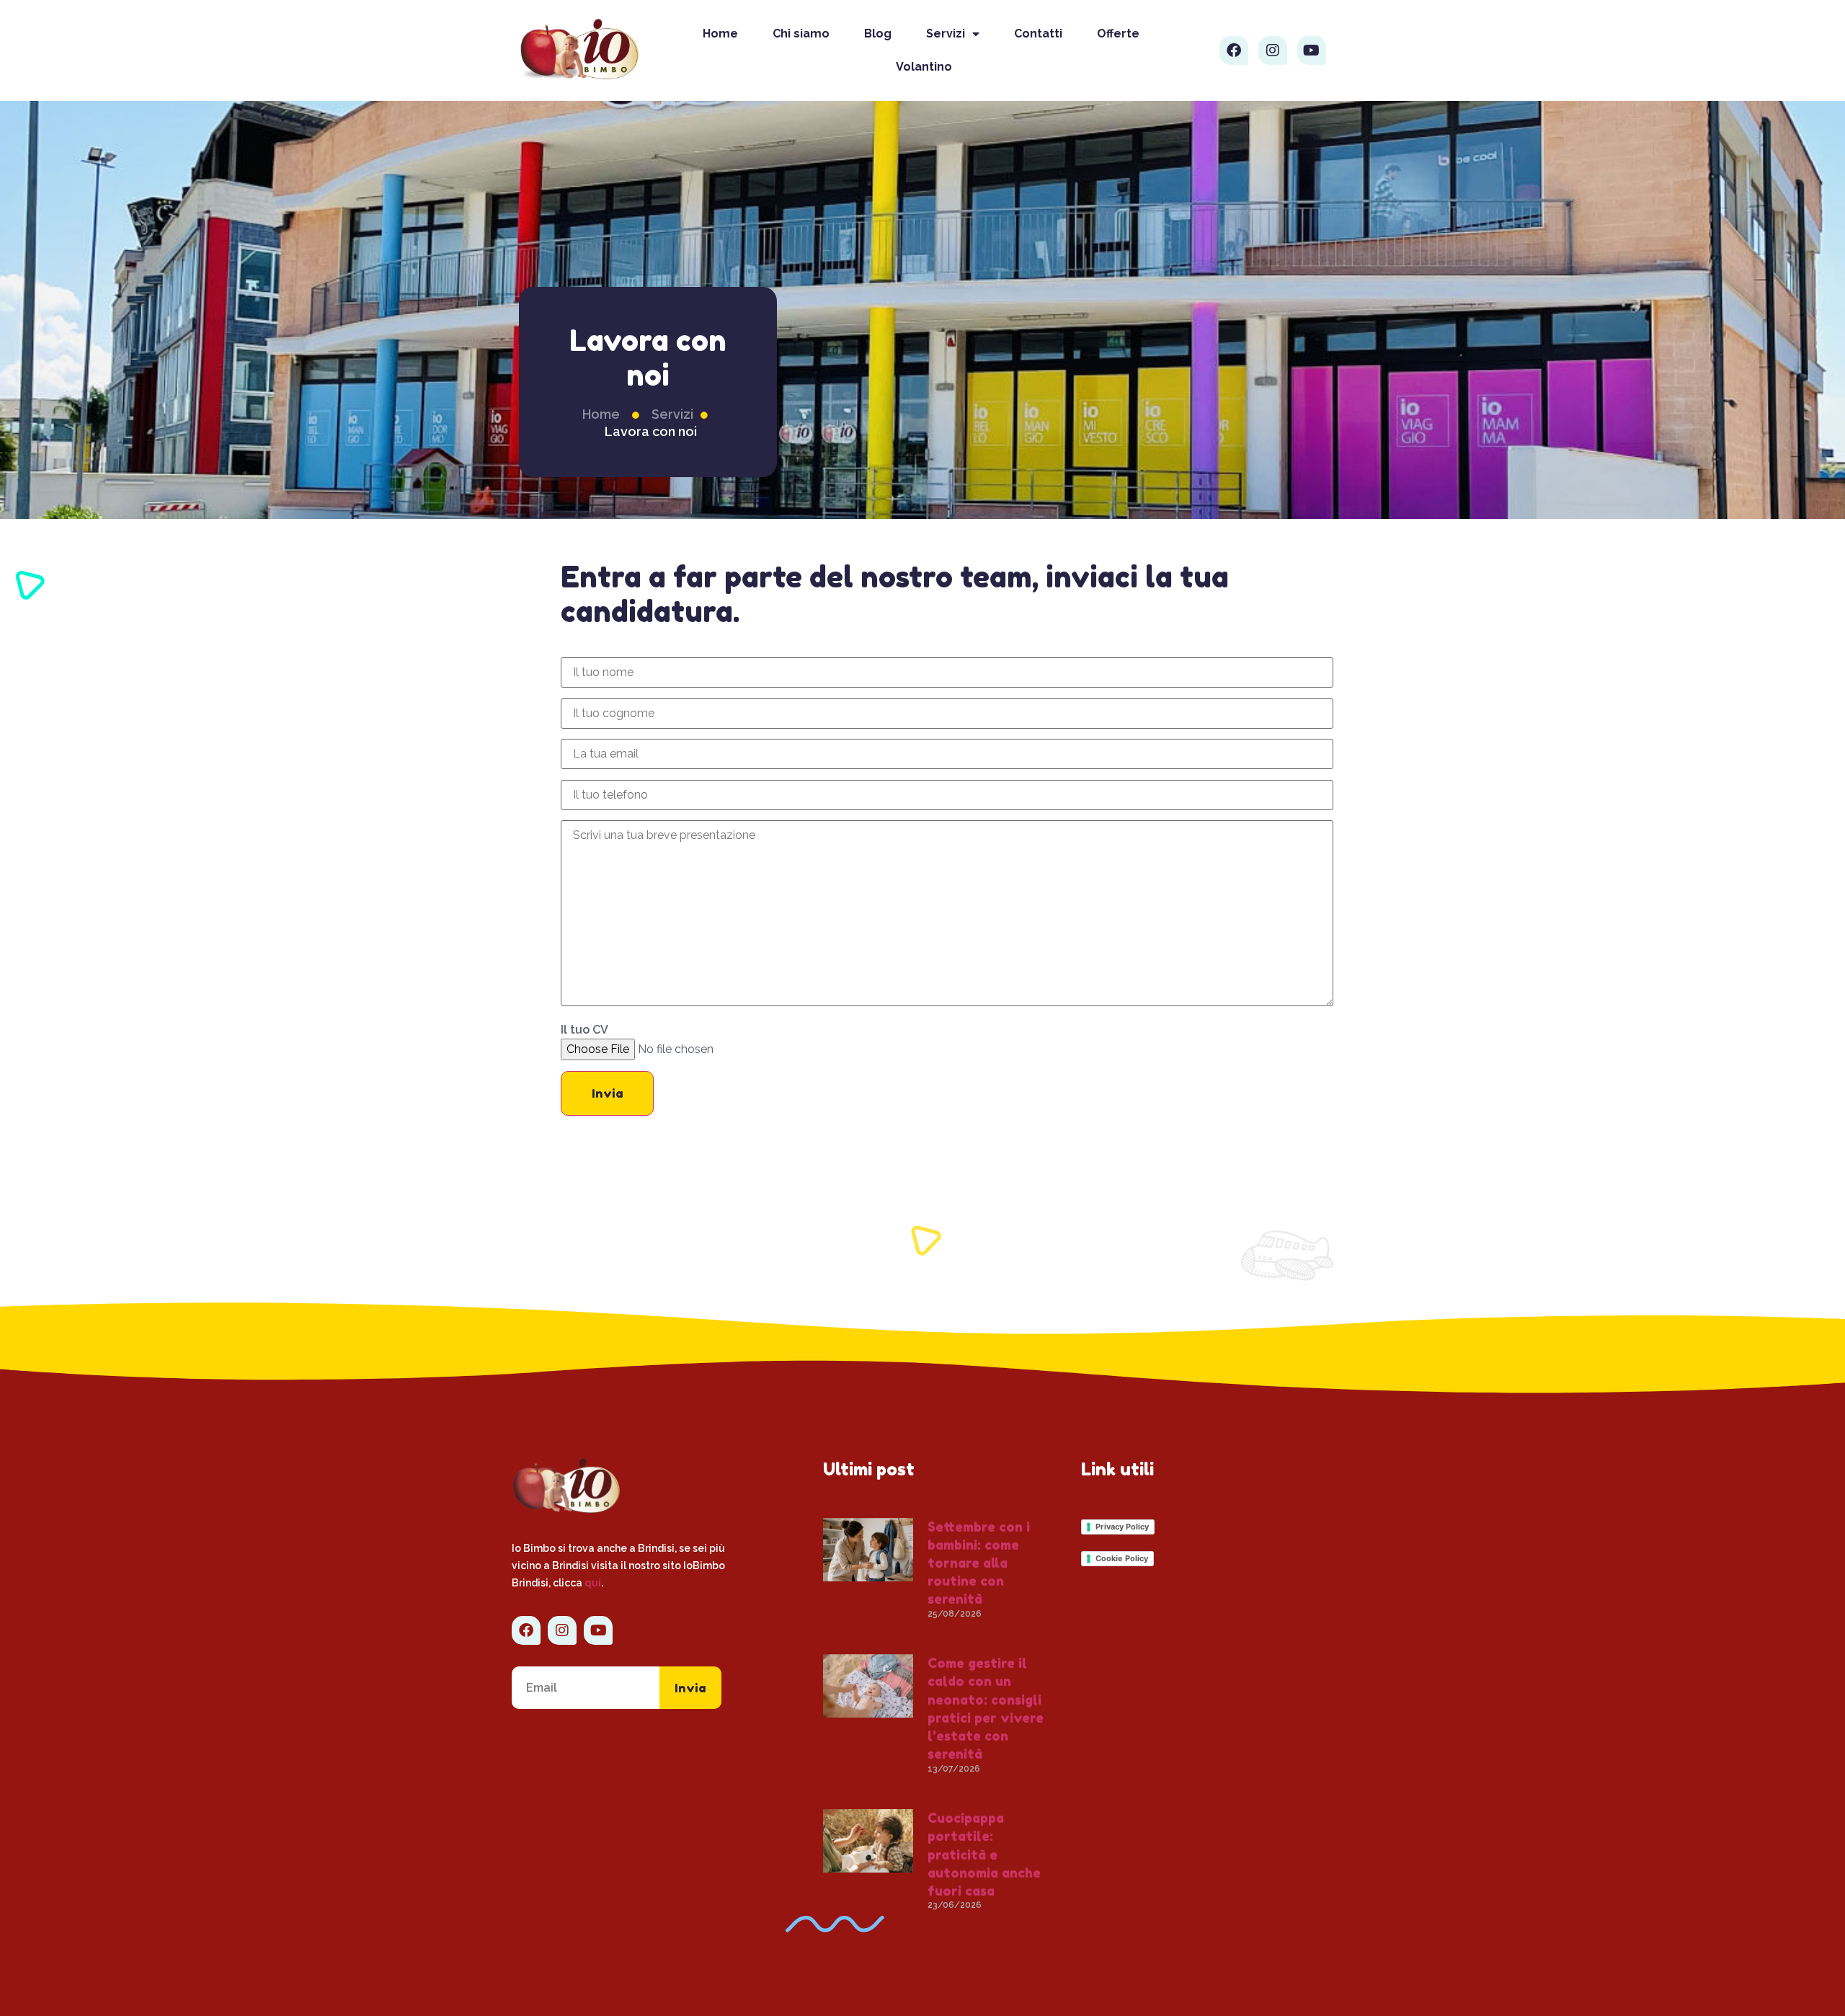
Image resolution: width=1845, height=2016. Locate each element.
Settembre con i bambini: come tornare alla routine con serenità (979, 1563)
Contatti (1038, 34)
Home (720, 34)
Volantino (924, 67)
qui (593, 1583)
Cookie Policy (1122, 1558)
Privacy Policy (1122, 1527)
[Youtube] (1312, 50)
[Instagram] (1273, 50)
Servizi (946, 34)
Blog (878, 34)
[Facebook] (1234, 50)
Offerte (1118, 34)
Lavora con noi (651, 431)
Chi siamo (801, 34)
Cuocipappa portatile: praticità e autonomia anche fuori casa (984, 1854)
